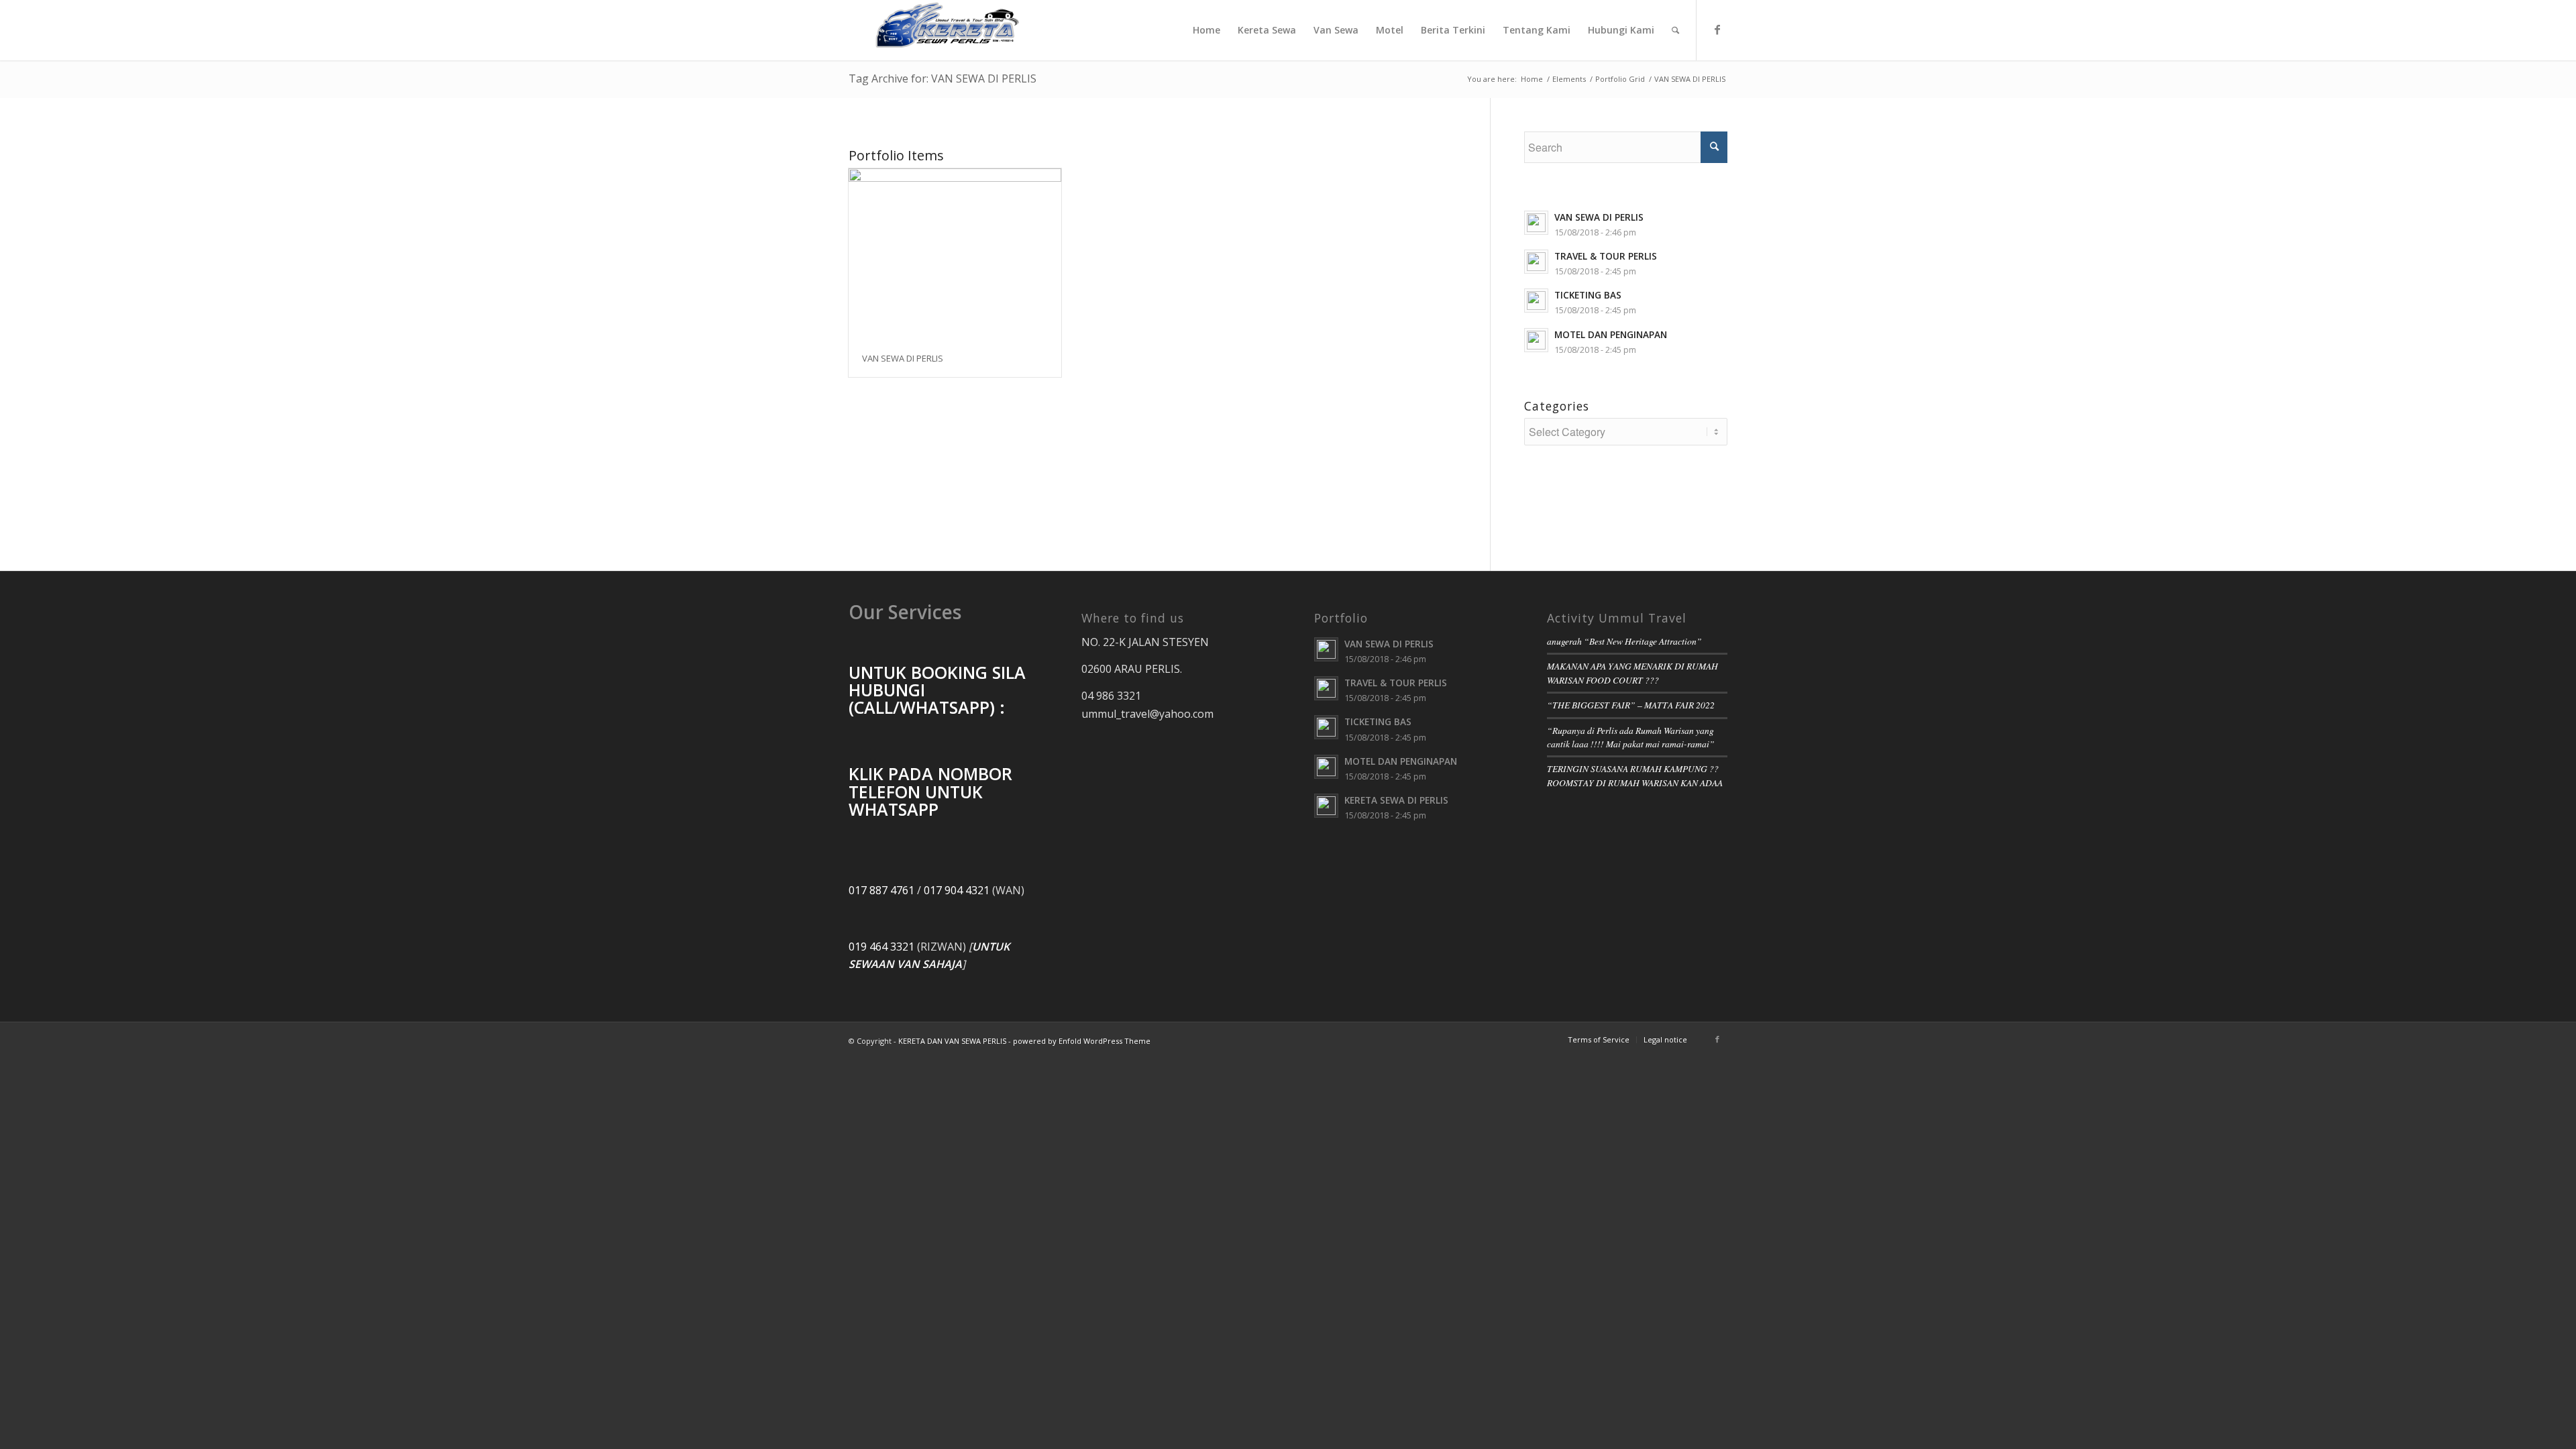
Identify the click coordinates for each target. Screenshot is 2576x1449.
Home (1532, 79)
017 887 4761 (881, 890)
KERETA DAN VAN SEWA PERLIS (952, 1041)
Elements (1569, 79)
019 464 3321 (881, 947)
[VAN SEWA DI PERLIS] (955, 255)
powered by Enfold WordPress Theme (1082, 1041)
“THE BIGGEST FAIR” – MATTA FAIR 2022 (1631, 705)
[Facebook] (1717, 30)
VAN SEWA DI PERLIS (903, 358)
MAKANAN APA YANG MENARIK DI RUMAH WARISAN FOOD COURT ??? (1632, 673)
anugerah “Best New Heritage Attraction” (1624, 641)
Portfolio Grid (1620, 79)
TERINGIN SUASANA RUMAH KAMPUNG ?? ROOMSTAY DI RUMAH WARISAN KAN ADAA (1635, 775)
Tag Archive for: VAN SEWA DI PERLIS (943, 78)
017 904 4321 (957, 890)
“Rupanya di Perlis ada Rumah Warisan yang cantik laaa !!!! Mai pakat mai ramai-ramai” (1631, 737)
